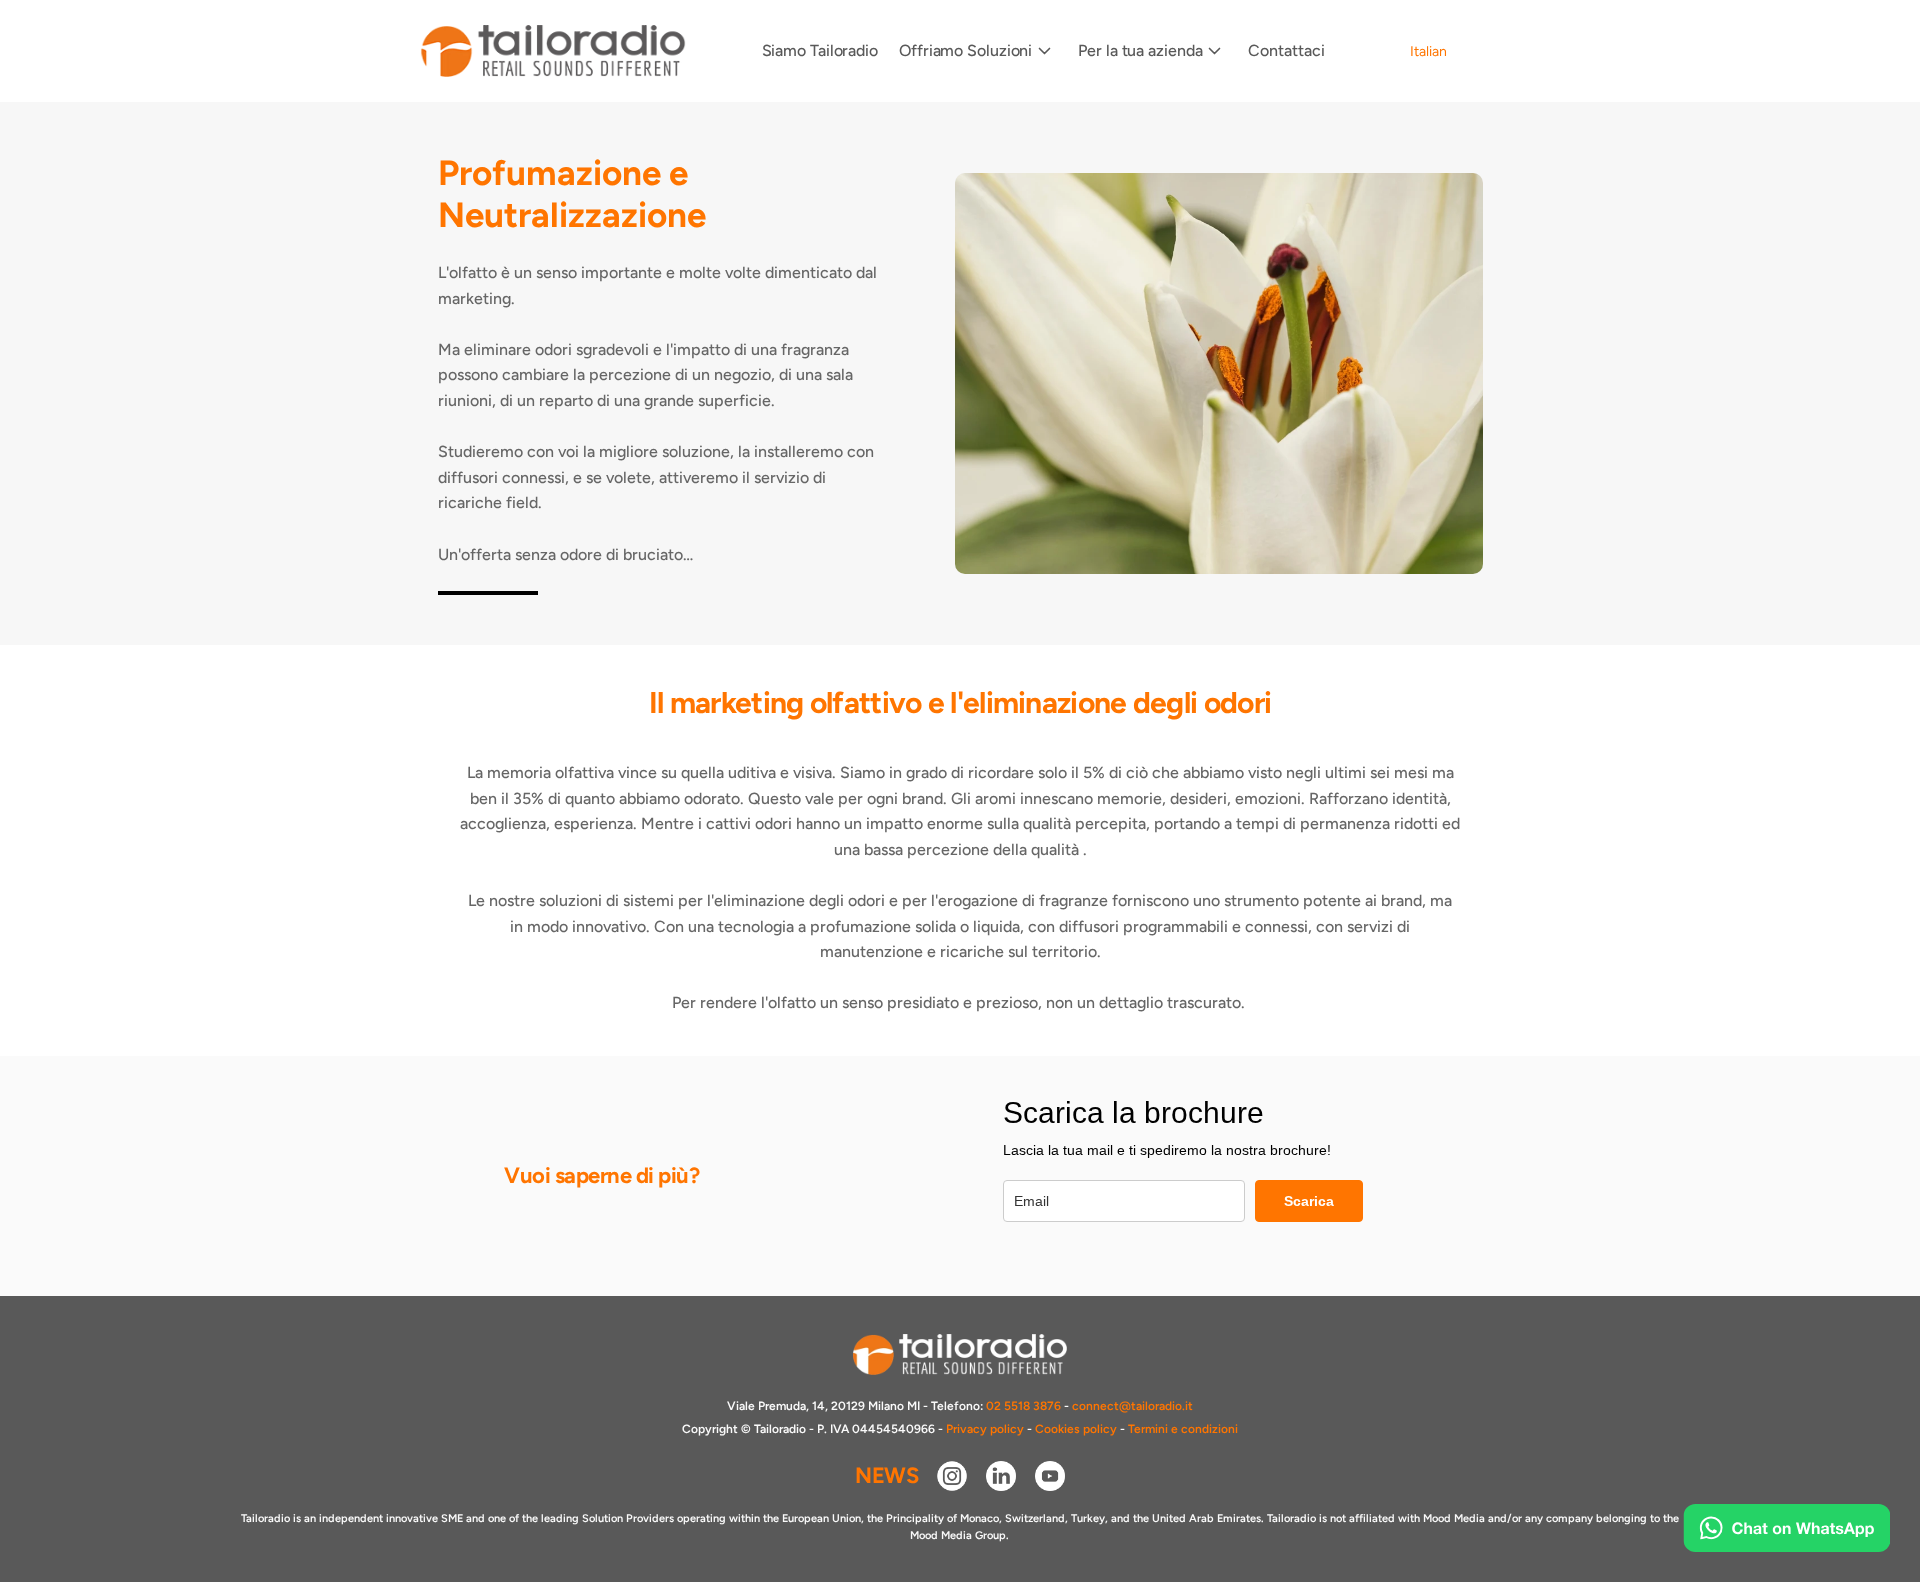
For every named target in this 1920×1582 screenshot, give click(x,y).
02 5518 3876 (1023, 1406)
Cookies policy (1076, 1429)
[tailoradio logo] (553, 51)
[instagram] (952, 1476)
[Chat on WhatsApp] (1786, 1528)
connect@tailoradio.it (1132, 1406)
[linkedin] (1001, 1476)
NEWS (886, 1475)
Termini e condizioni (1183, 1429)
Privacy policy (985, 1429)
